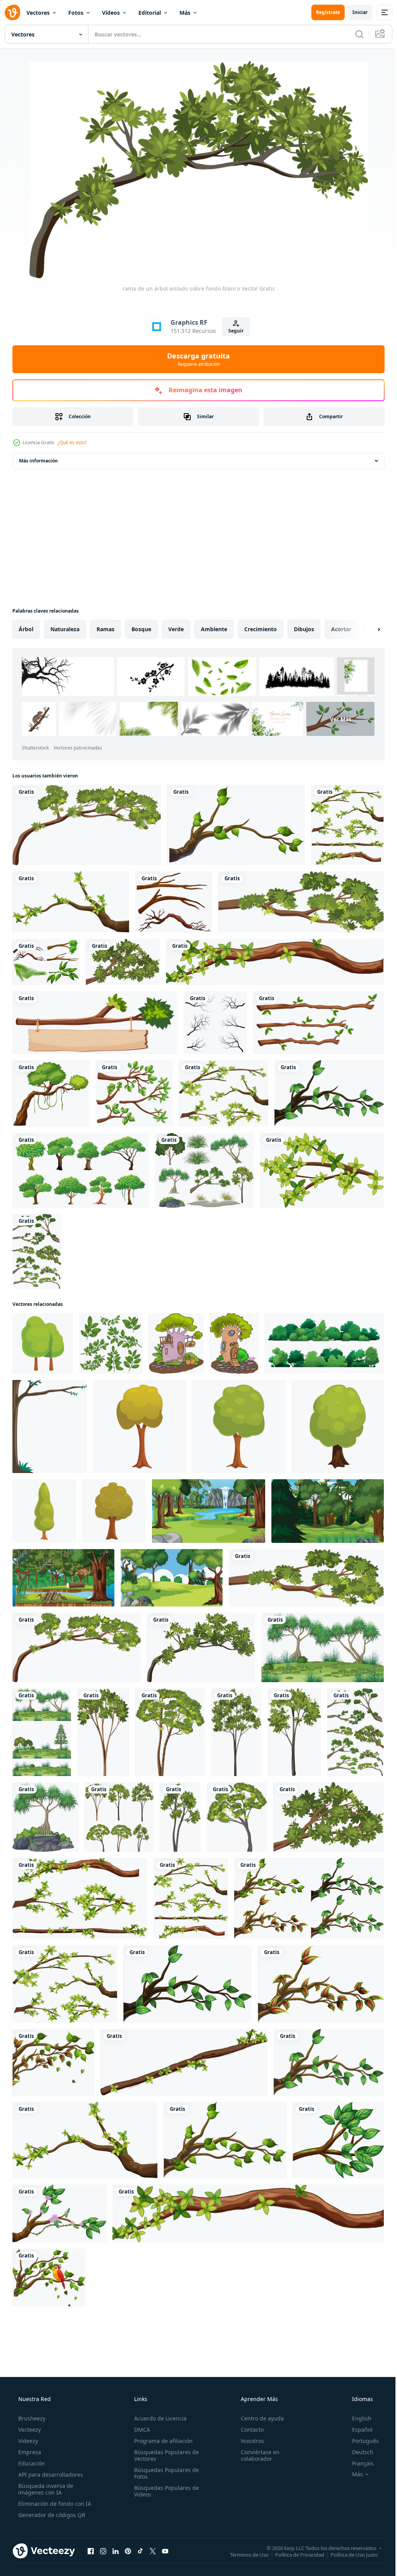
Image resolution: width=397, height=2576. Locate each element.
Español (357, 2430)
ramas (105, 629)
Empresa (29, 2452)
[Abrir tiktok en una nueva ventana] (140, 2551)
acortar (341, 629)
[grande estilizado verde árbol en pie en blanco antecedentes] (140, 1426)
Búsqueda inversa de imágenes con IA (45, 2489)
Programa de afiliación (161, 2441)
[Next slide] (366, 629)
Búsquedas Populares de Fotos (164, 2473)
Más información (38, 461)
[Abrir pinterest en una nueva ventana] (128, 2551)
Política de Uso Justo (349, 2554)
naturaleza (65, 629)
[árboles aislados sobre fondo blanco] (119, 1817)
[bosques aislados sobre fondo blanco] (42, 1732)
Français (358, 2463)
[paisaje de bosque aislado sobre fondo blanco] (323, 1647)
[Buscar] (354, 34)
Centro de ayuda (258, 2418)
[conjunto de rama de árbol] (215, 1023)
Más (185, 13)
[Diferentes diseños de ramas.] (134, 1093)
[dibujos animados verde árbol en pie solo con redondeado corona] (44, 1511)
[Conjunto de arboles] (81, 1170)
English (357, 2418)
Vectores (38, 13)
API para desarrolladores (50, 2475)
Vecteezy (29, 2430)
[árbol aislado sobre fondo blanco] (103, 1732)
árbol (26, 629)
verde (176, 629)
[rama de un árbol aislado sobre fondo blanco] (87, 825)
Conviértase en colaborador (256, 2455)
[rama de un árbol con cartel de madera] (95, 1023)
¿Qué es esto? (72, 442)
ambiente (214, 629)
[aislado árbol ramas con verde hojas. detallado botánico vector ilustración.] (111, 1343)
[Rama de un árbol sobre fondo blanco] (236, 825)
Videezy (27, 2441)
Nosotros (249, 2441)
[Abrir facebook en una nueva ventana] (91, 2551)
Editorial (150, 13)
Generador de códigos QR (51, 2515)
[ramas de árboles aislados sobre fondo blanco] (37, 1251)
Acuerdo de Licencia (158, 2418)
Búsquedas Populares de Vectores (164, 2455)
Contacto (248, 2430)
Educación (31, 2463)
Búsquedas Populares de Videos (164, 2491)
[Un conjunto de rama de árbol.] (174, 902)
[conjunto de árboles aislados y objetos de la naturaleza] (204, 1170)
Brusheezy (31, 2418)
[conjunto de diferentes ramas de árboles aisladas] (347, 825)
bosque (141, 629)
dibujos (304, 629)
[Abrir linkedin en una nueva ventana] (116, 2551)
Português (360, 2441)
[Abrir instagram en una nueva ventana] (103, 2551)
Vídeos (111, 13)
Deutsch (358, 2452)
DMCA (140, 2430)
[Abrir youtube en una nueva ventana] (165, 2551)
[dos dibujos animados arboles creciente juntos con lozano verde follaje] (43, 1343)
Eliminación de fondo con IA (54, 2504)
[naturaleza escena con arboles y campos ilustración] (209, 1511)
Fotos (76, 13)
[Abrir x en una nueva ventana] (153, 2551)
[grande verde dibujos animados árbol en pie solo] (338, 1426)
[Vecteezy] (12, 12)
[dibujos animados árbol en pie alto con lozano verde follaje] (239, 1426)
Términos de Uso (243, 2554)
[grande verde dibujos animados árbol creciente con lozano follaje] (114, 1511)
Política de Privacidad (294, 2554)
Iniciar (354, 12)
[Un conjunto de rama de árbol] (46, 962)
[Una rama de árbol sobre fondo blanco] (51, 1093)
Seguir (233, 331)
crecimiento (261, 629)
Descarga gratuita (196, 359)
